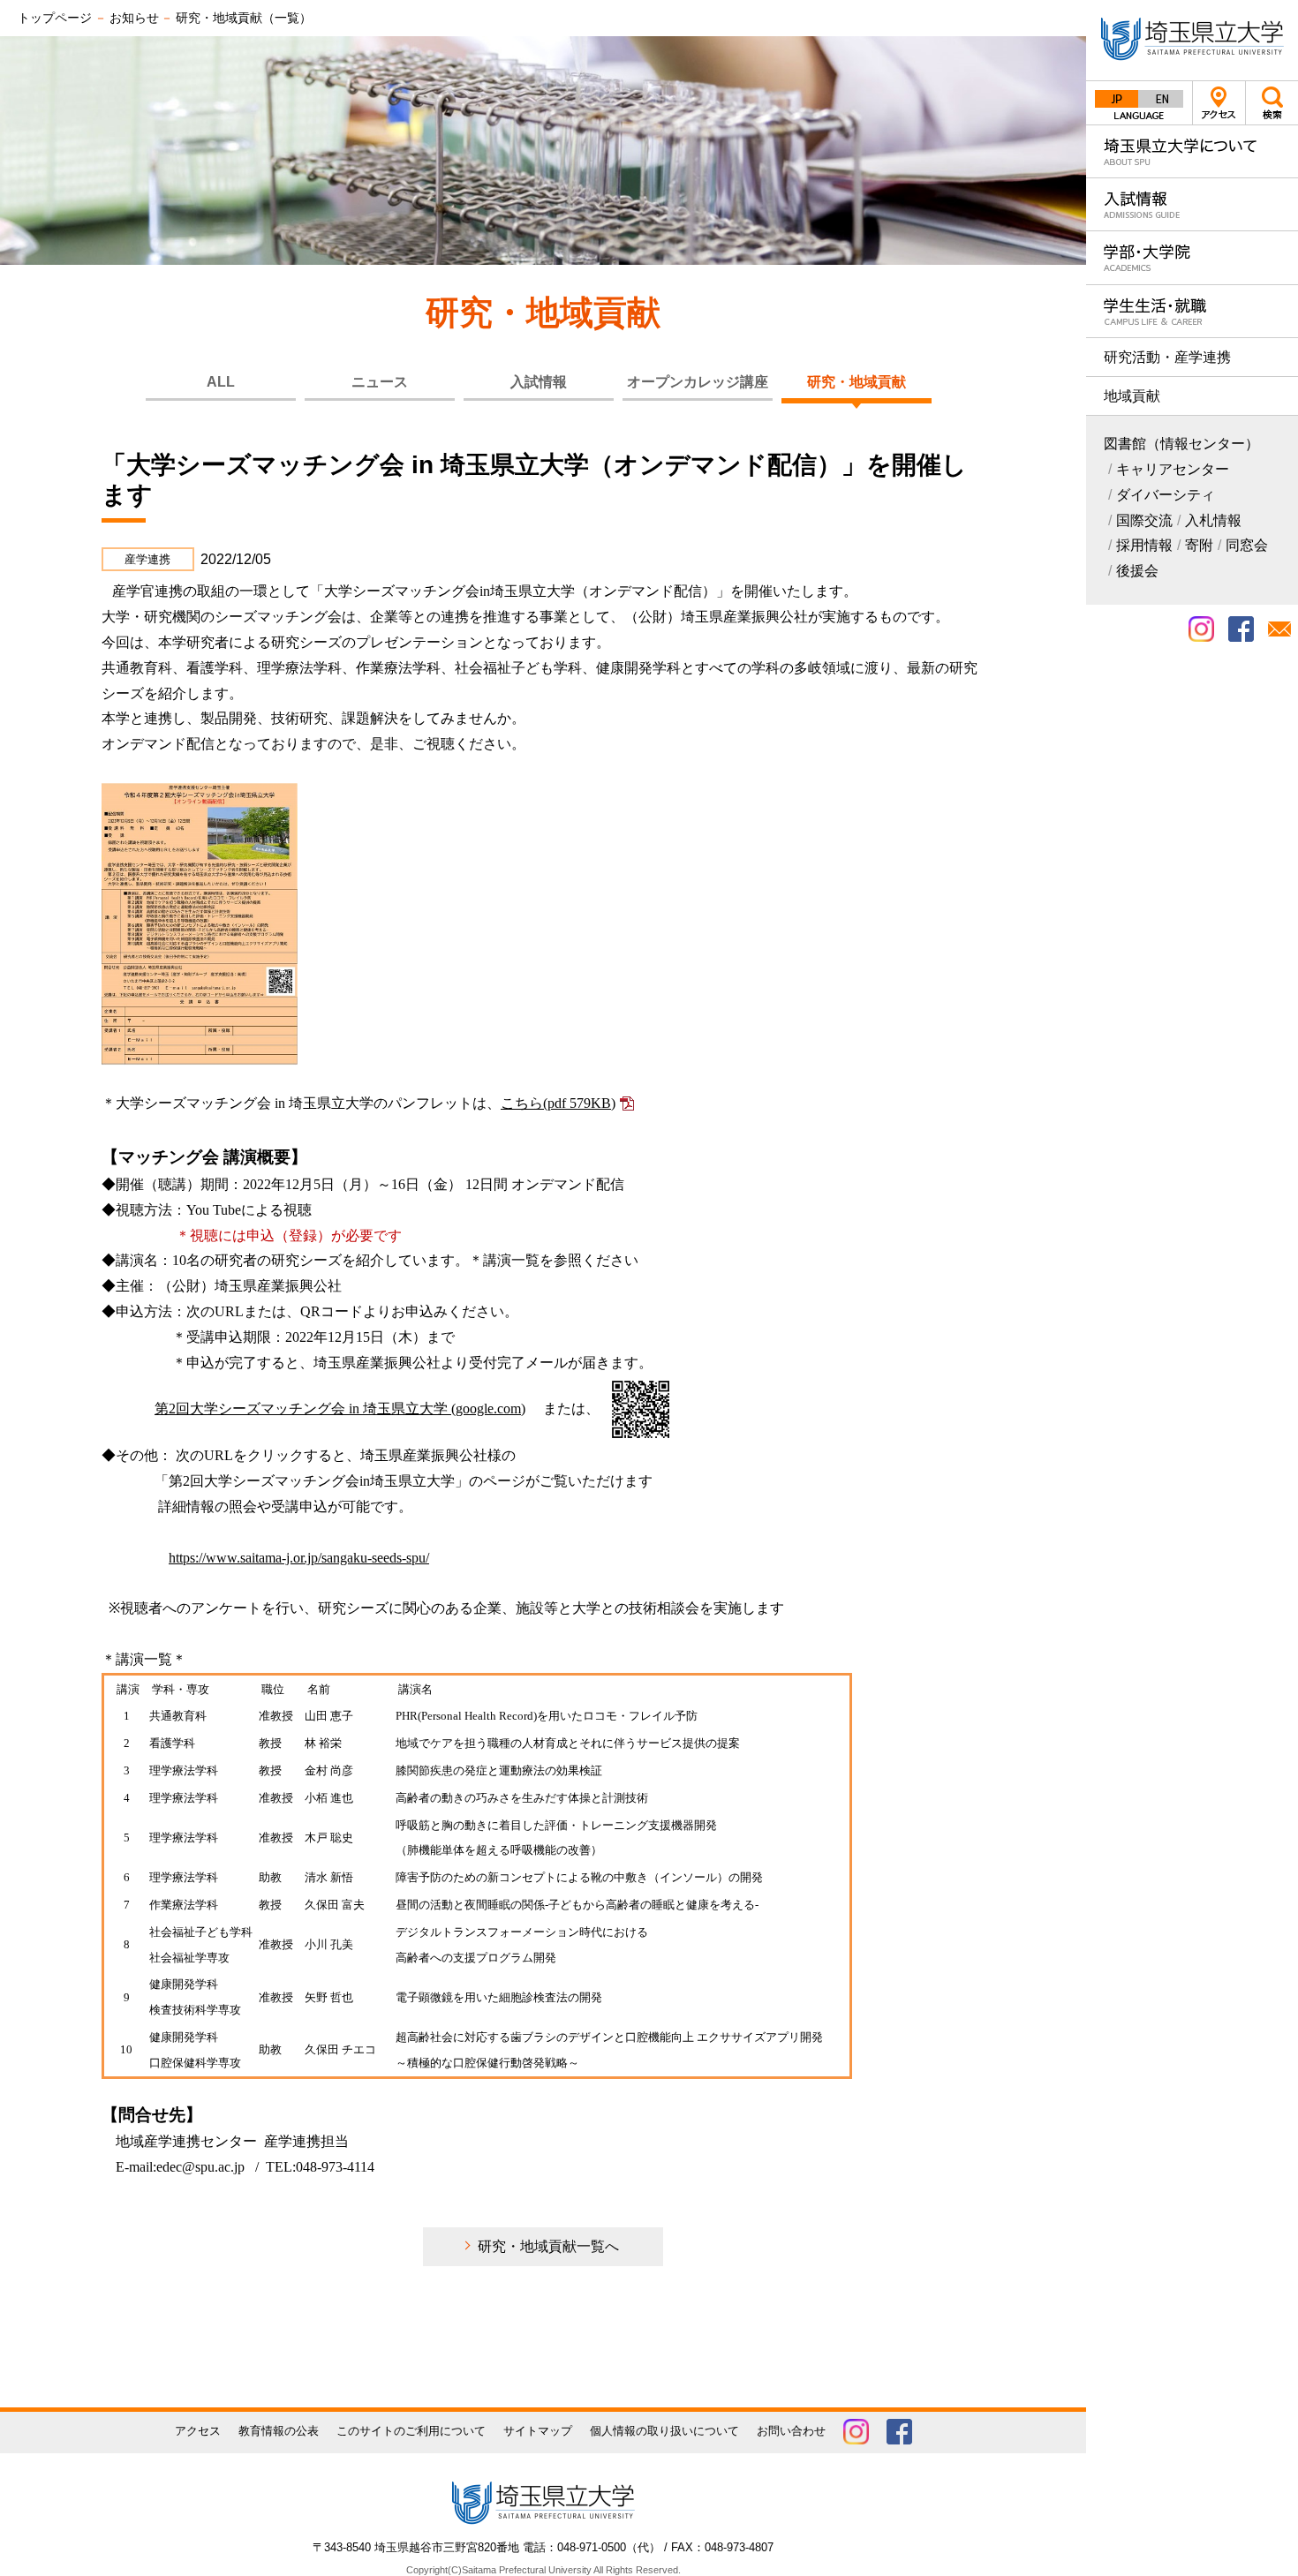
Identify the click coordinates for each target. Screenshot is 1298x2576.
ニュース (380, 382)
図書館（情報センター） (1181, 444)
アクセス (1219, 103)
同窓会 (1247, 545)
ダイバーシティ (1166, 495)
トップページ (55, 18)
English (1161, 99)
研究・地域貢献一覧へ (548, 2246)
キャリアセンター (1173, 469)
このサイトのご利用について (411, 2431)
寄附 (1199, 545)
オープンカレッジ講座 (698, 382)
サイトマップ (538, 2431)
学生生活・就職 (1192, 311)
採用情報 (1144, 545)
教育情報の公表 (279, 2431)
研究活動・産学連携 (1167, 357)
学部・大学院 (1192, 257)
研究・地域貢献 (857, 382)
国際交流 (1144, 520)
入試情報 (1192, 204)
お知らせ (134, 18)
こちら (558, 1103)
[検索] (1272, 102)
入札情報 (1213, 520)
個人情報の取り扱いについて (664, 2431)
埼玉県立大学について (1192, 151)
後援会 (1137, 571)
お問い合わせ (791, 2431)
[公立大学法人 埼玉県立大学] (1192, 40)
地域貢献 (1132, 396)
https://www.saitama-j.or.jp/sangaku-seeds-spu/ (299, 1558)
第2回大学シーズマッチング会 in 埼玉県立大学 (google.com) (340, 1409)
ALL (221, 382)
